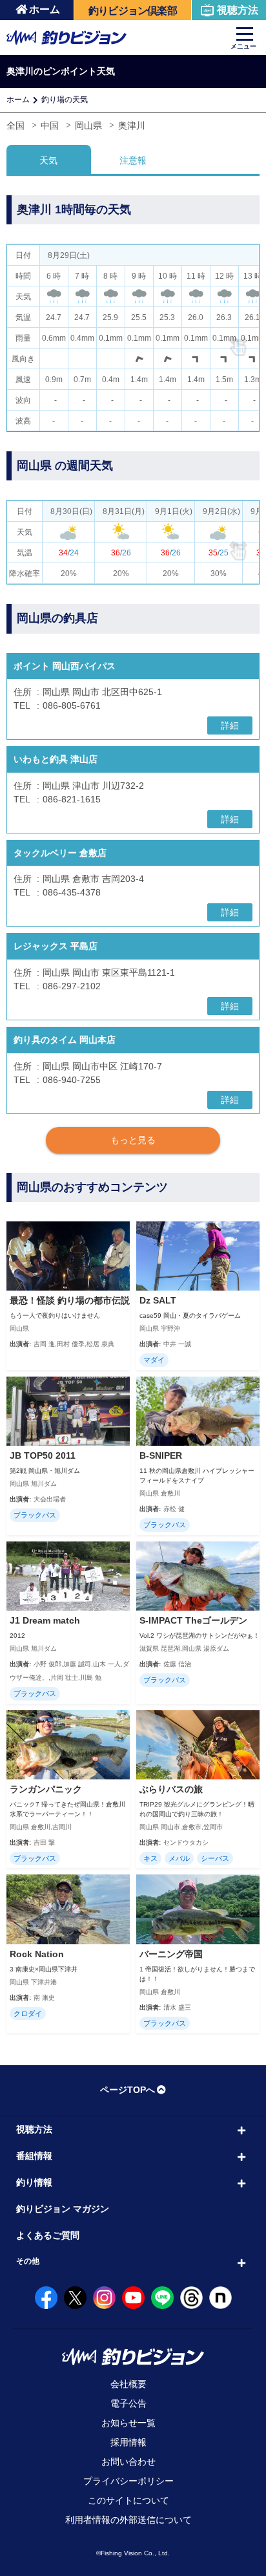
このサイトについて (128, 2500)
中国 (50, 125)
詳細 (230, 725)
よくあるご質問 (48, 2235)
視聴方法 (238, 10)
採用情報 (128, 2442)
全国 (15, 125)
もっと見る (133, 1140)
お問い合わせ (128, 2462)
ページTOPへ (128, 2090)
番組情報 (34, 2156)
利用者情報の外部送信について (128, 2520)
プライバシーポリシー (128, 2481)
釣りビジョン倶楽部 (133, 11)
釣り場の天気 (65, 100)
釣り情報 (34, 2182)
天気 (48, 160)
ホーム (45, 9)
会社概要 (128, 2384)
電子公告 (128, 2403)
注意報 (133, 160)
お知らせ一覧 (128, 2423)
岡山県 (88, 125)
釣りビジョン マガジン (63, 2209)
